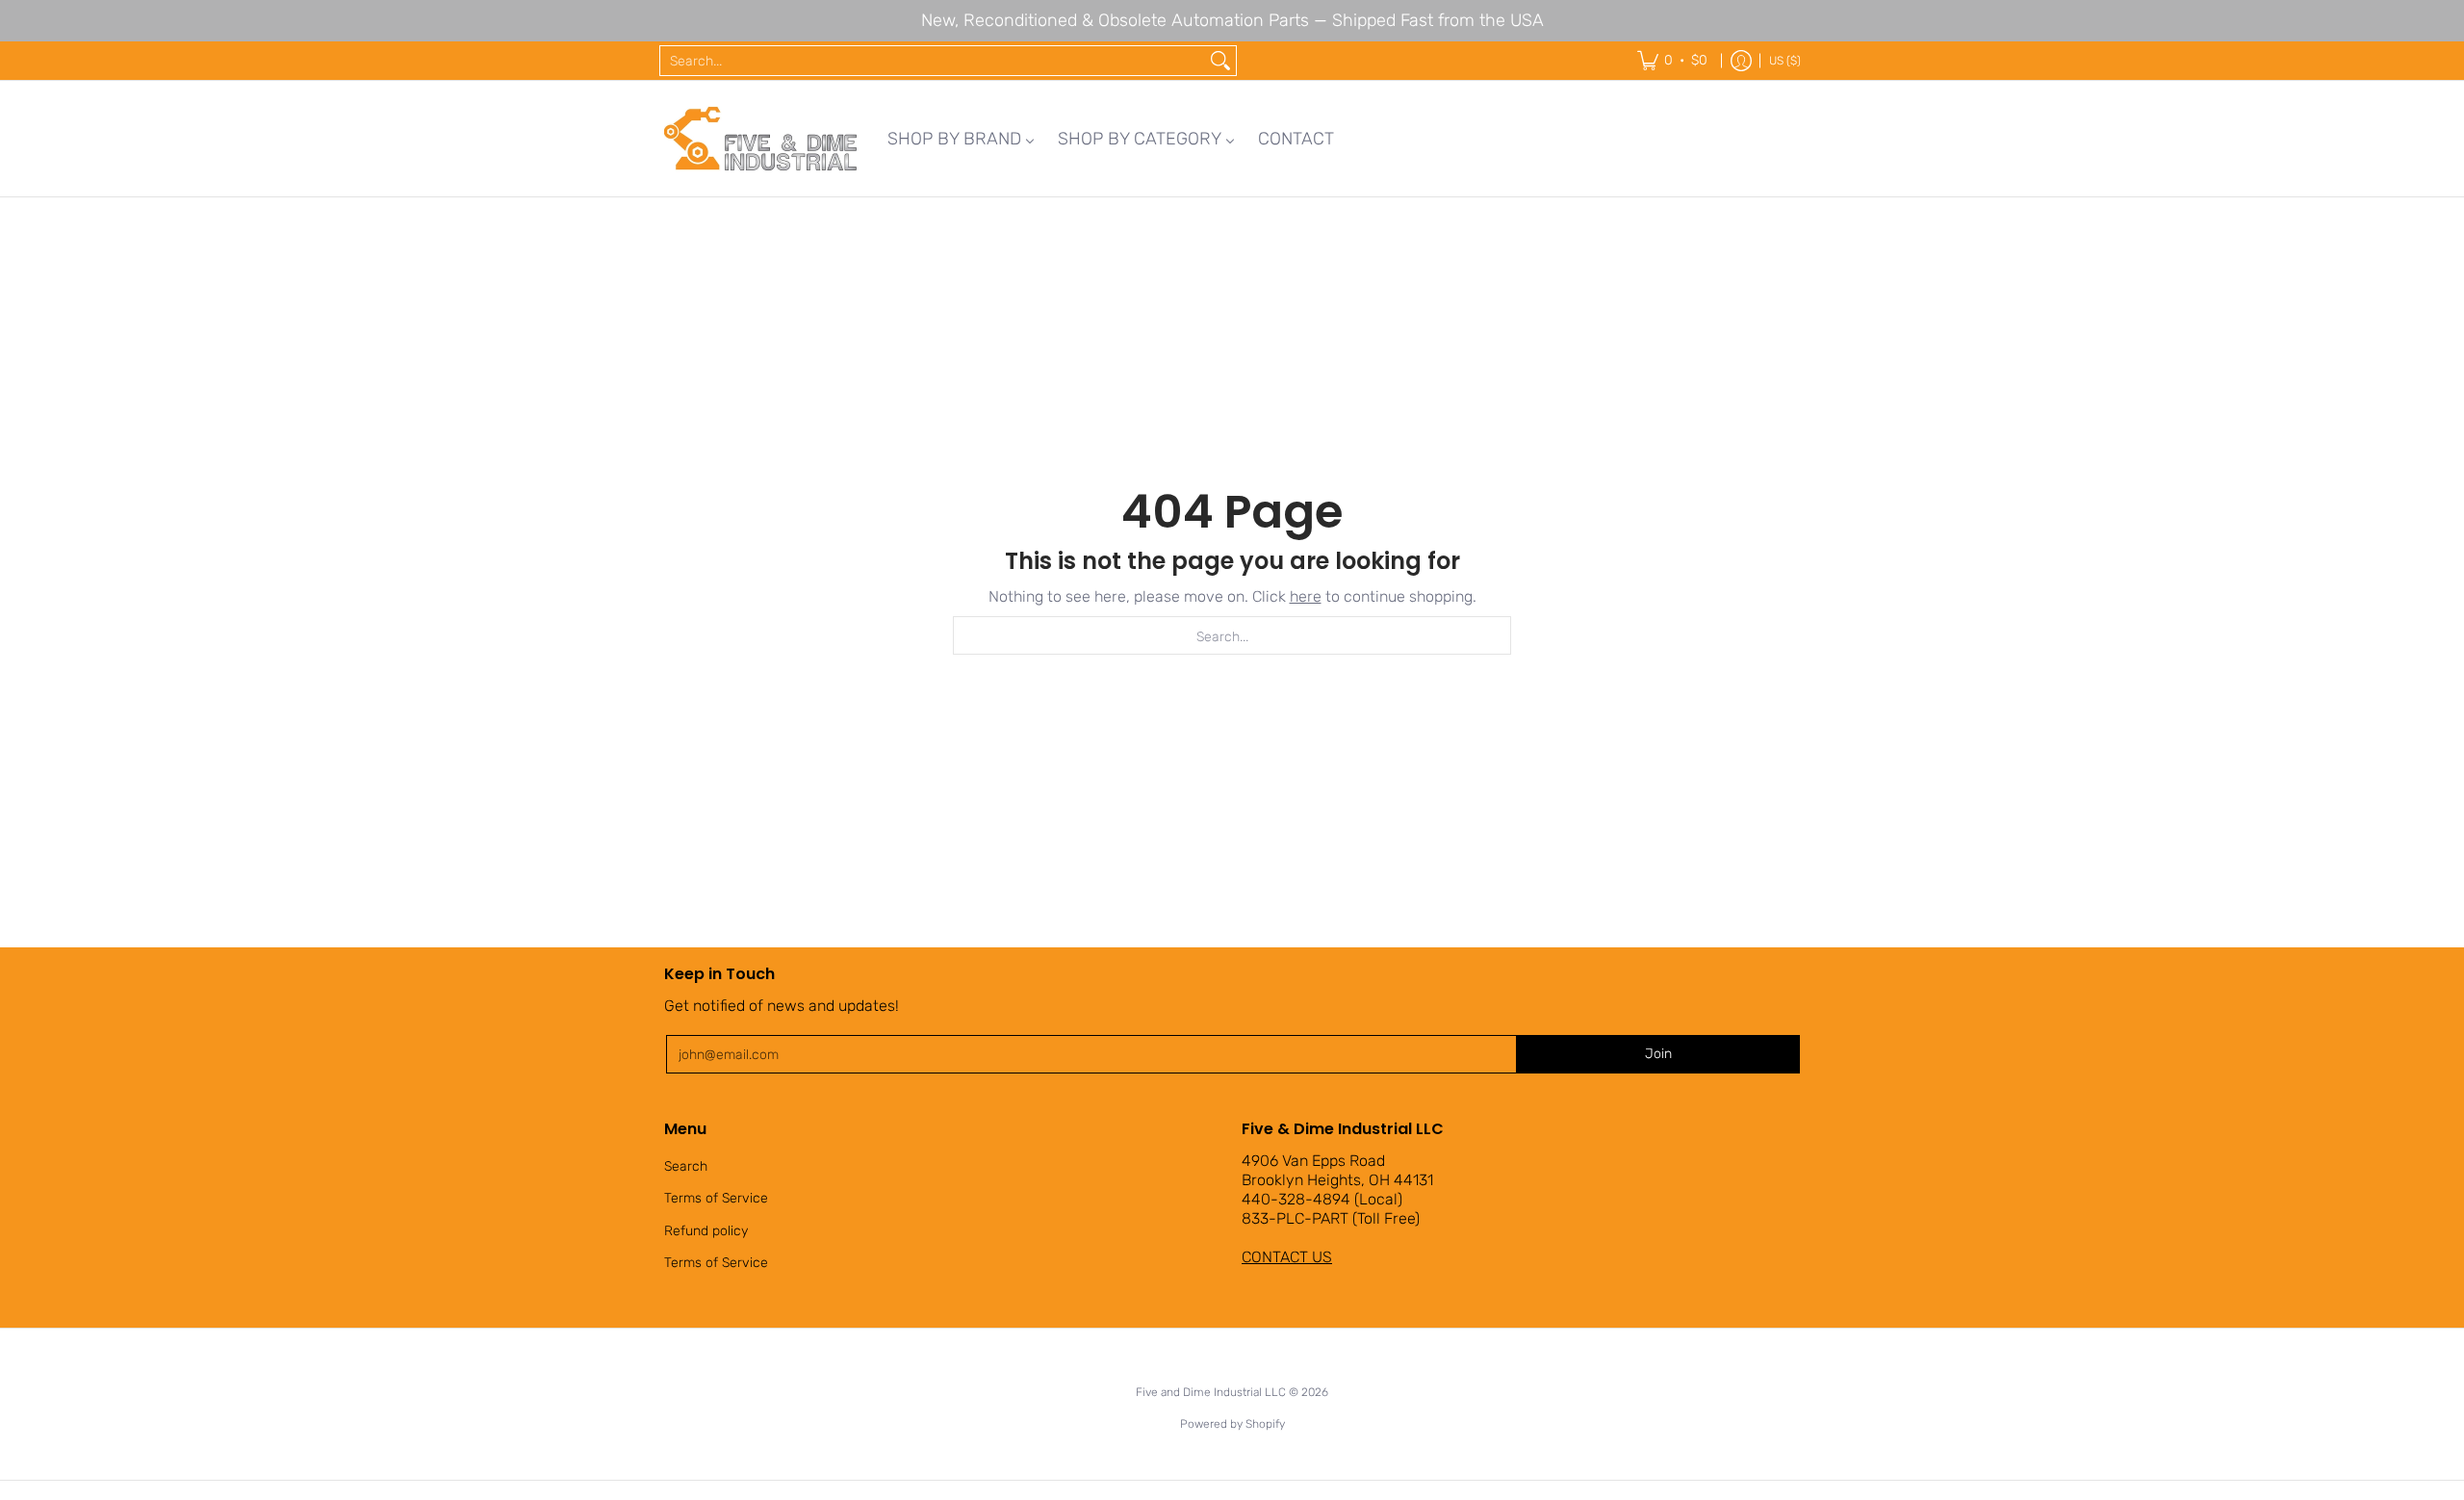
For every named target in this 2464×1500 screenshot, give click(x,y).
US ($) (1785, 61)
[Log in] (1741, 61)
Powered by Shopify (1232, 1424)
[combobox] (933, 61)
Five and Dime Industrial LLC (1211, 1392)
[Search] (1220, 61)
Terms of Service (716, 1198)
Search (686, 1166)
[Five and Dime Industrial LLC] (760, 139)
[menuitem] (961, 139)
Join (1658, 1054)
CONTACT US (1287, 1257)
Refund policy (706, 1231)
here (1306, 596)
